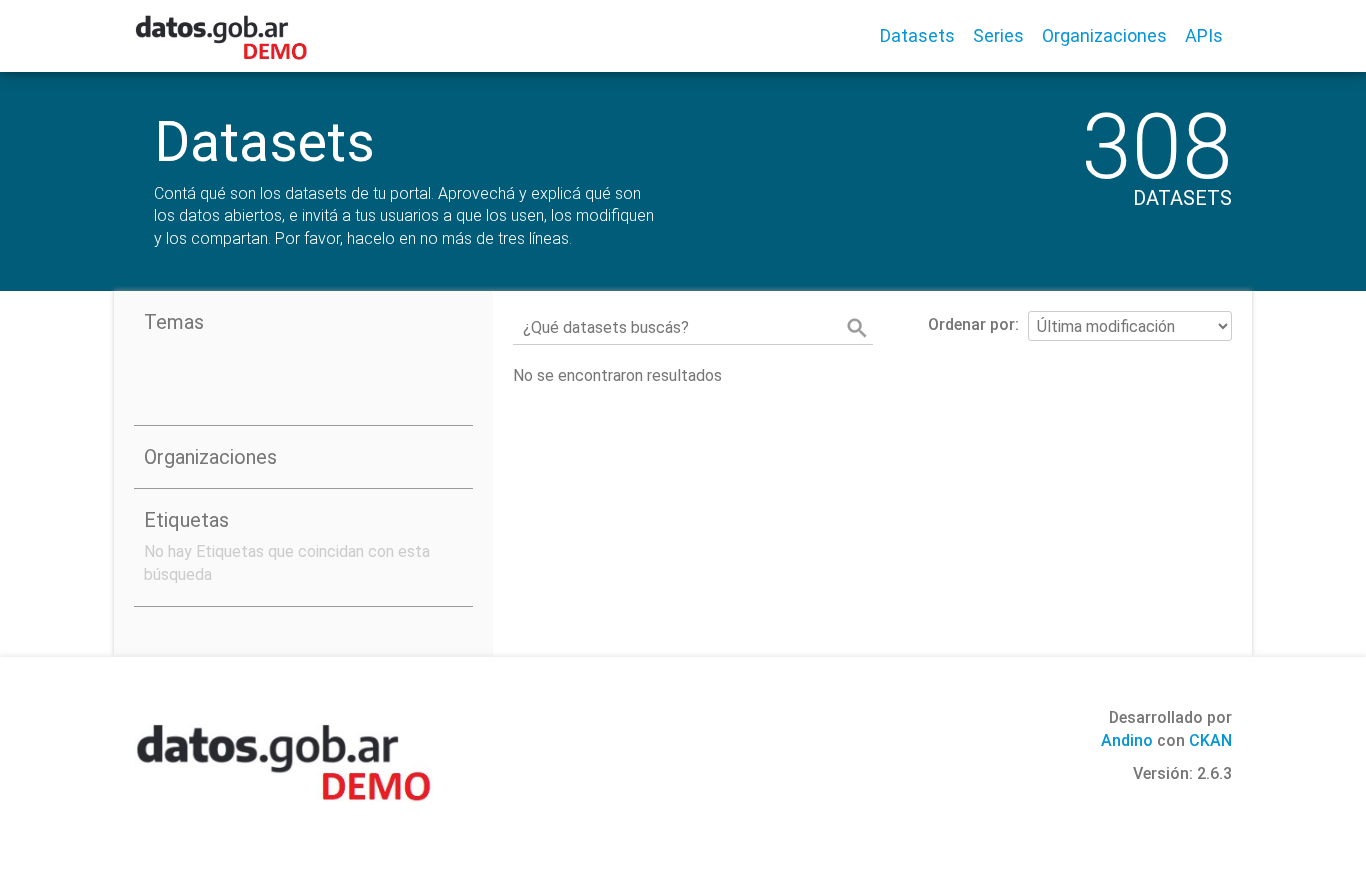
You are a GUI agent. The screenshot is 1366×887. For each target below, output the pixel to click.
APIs (1204, 35)
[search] (857, 328)
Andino (1127, 740)
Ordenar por (971, 324)
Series (998, 35)
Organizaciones (1104, 35)
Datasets (917, 35)
